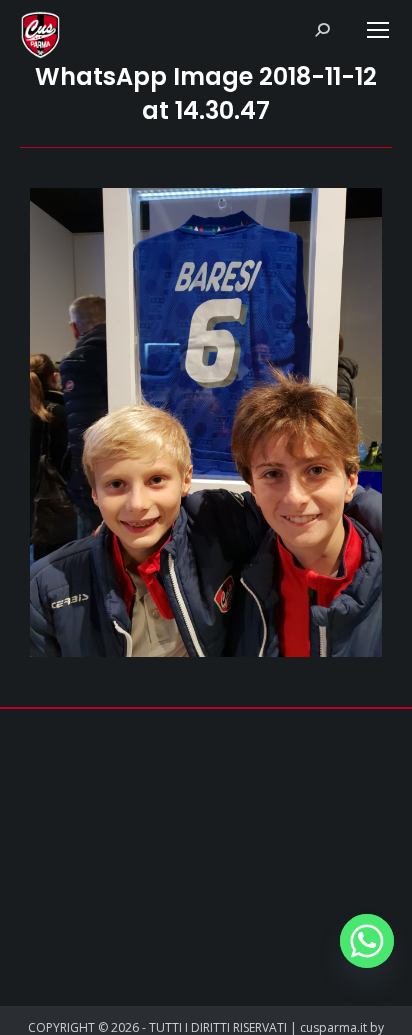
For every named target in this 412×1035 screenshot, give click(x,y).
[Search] (322, 30)
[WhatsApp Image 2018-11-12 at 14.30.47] (206, 422)
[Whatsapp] (367, 941)
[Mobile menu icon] (378, 30)
